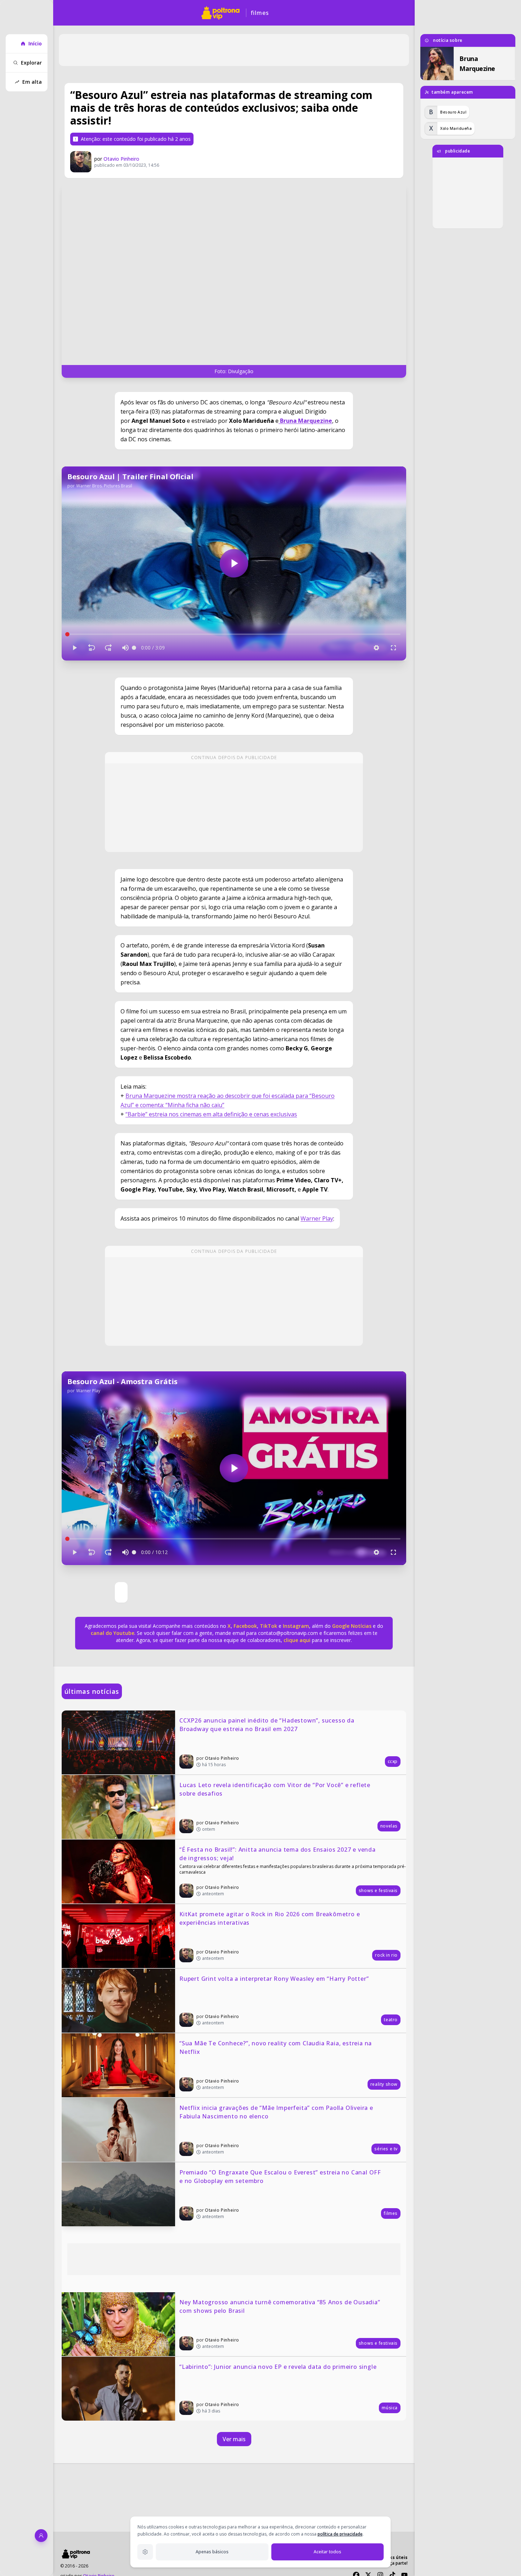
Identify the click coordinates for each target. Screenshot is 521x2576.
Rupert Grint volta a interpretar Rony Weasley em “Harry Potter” (274, 1979)
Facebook (245, 1626)
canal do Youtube (113, 1633)
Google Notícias (352, 1626)
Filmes (260, 13)
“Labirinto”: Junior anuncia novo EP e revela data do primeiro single (278, 2367)
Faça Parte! (397, 2563)
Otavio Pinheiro (121, 159)
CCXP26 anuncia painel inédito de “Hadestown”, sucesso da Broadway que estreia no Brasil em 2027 (268, 1725)
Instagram (296, 1626)
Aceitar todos (327, 2552)
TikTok (268, 1626)
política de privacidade (340, 2534)
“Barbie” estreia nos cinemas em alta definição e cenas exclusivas (211, 1114)
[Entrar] (41, 2536)
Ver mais (234, 2439)
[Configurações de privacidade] (145, 2552)
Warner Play (317, 1218)
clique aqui (297, 1640)
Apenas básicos (212, 2552)
